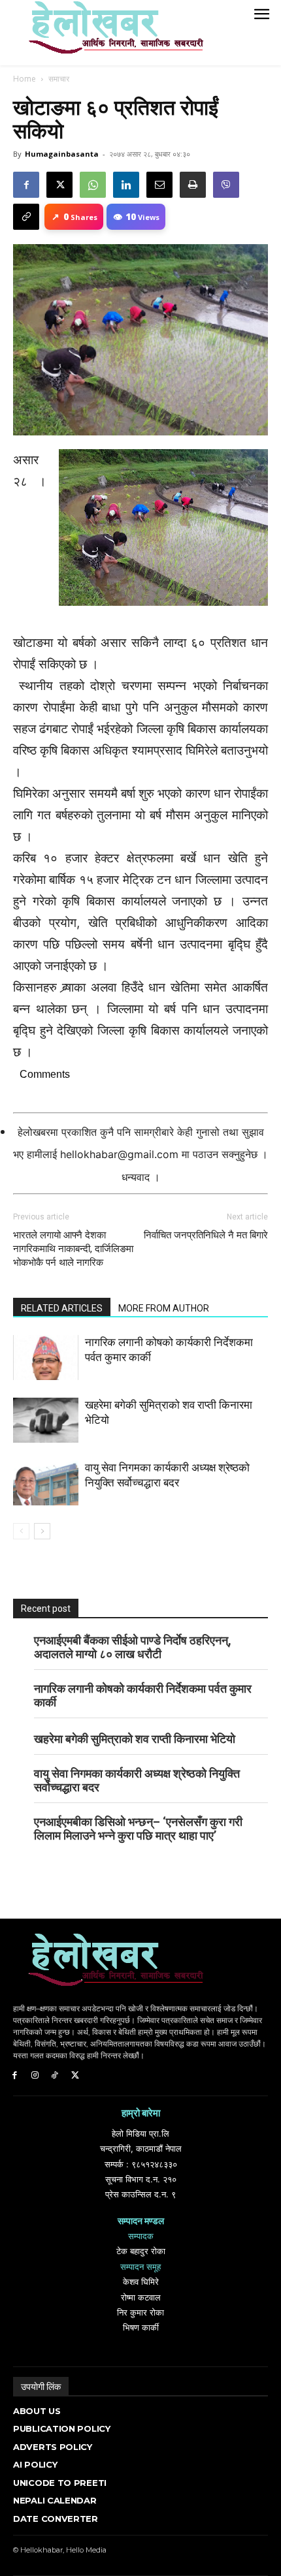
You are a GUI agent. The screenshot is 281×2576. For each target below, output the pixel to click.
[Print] (193, 185)
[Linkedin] (126, 185)
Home (25, 79)
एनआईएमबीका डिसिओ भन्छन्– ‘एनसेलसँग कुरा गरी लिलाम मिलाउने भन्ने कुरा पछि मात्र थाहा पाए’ (138, 1829)
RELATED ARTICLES (62, 1308)
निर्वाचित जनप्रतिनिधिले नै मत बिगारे (206, 1235)
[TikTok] (55, 2076)
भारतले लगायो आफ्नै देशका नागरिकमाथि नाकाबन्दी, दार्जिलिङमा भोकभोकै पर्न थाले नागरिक (73, 1249)
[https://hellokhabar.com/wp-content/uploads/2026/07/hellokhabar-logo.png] (111, 33)
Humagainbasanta (62, 154)
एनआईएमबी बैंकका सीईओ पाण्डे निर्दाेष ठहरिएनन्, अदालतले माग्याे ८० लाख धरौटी (133, 1647)
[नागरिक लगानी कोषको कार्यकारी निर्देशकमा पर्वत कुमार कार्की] (46, 1358)
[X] (59, 185)
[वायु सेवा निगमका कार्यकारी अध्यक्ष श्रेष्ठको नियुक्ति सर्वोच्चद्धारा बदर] (46, 1483)
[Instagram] (35, 2076)
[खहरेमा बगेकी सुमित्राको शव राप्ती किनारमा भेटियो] (46, 1420)
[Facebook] (26, 185)
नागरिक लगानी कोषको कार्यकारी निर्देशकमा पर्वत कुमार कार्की (143, 1695)
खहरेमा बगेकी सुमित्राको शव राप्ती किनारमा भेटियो (135, 1739)
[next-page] (42, 1531)
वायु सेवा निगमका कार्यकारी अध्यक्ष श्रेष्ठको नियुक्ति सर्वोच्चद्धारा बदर (137, 1780)
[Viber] (226, 185)
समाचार (59, 79)
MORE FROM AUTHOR (164, 1308)
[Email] (159, 185)
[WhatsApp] (93, 185)
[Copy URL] (26, 217)
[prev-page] (21, 1531)
